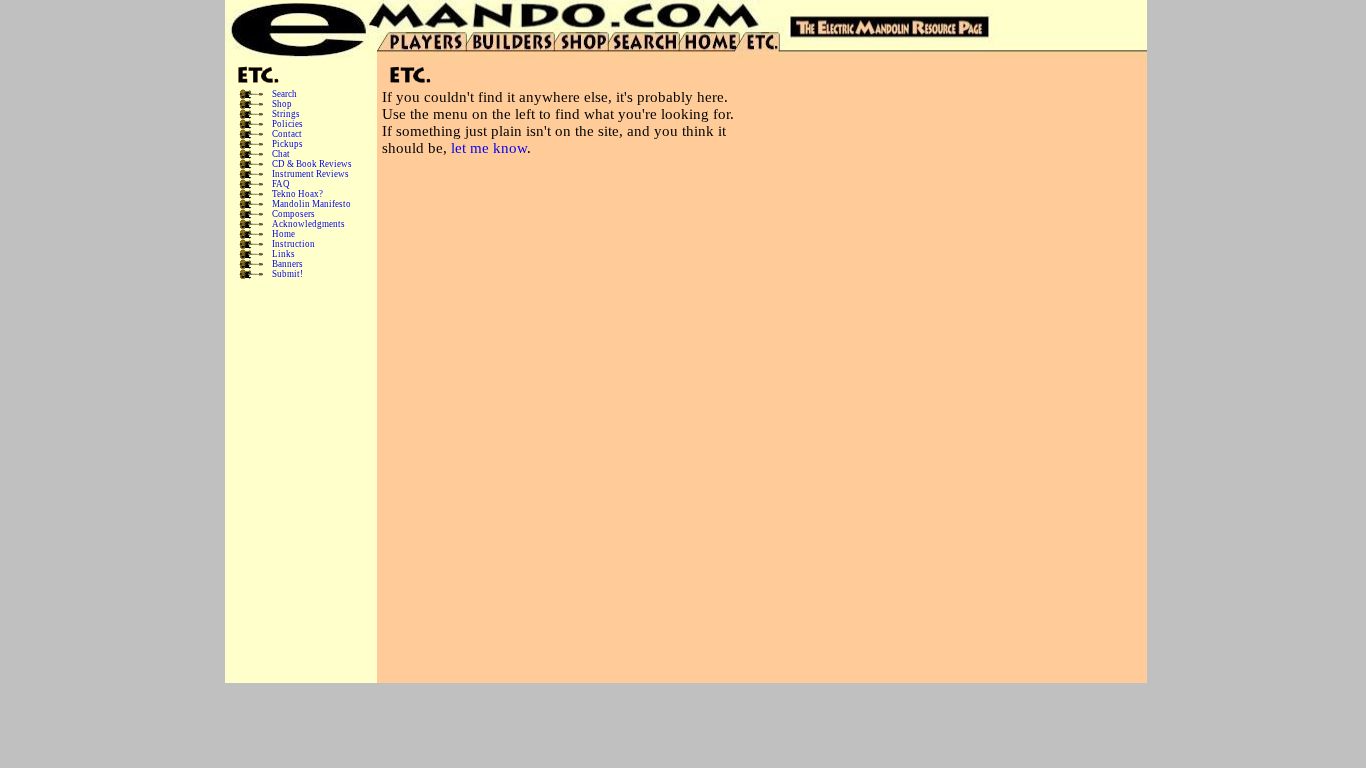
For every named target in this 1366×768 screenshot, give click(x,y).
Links (283, 254)
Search (284, 94)
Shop (282, 104)
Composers (293, 214)
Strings (286, 114)
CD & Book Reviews (312, 164)
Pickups (287, 144)
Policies (287, 124)
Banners (287, 264)
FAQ (281, 184)
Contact (287, 134)
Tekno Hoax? (297, 194)
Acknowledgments (308, 224)
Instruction (293, 244)
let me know (489, 148)
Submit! (287, 274)
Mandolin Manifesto (311, 204)
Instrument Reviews (310, 174)
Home (283, 234)
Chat (281, 154)
